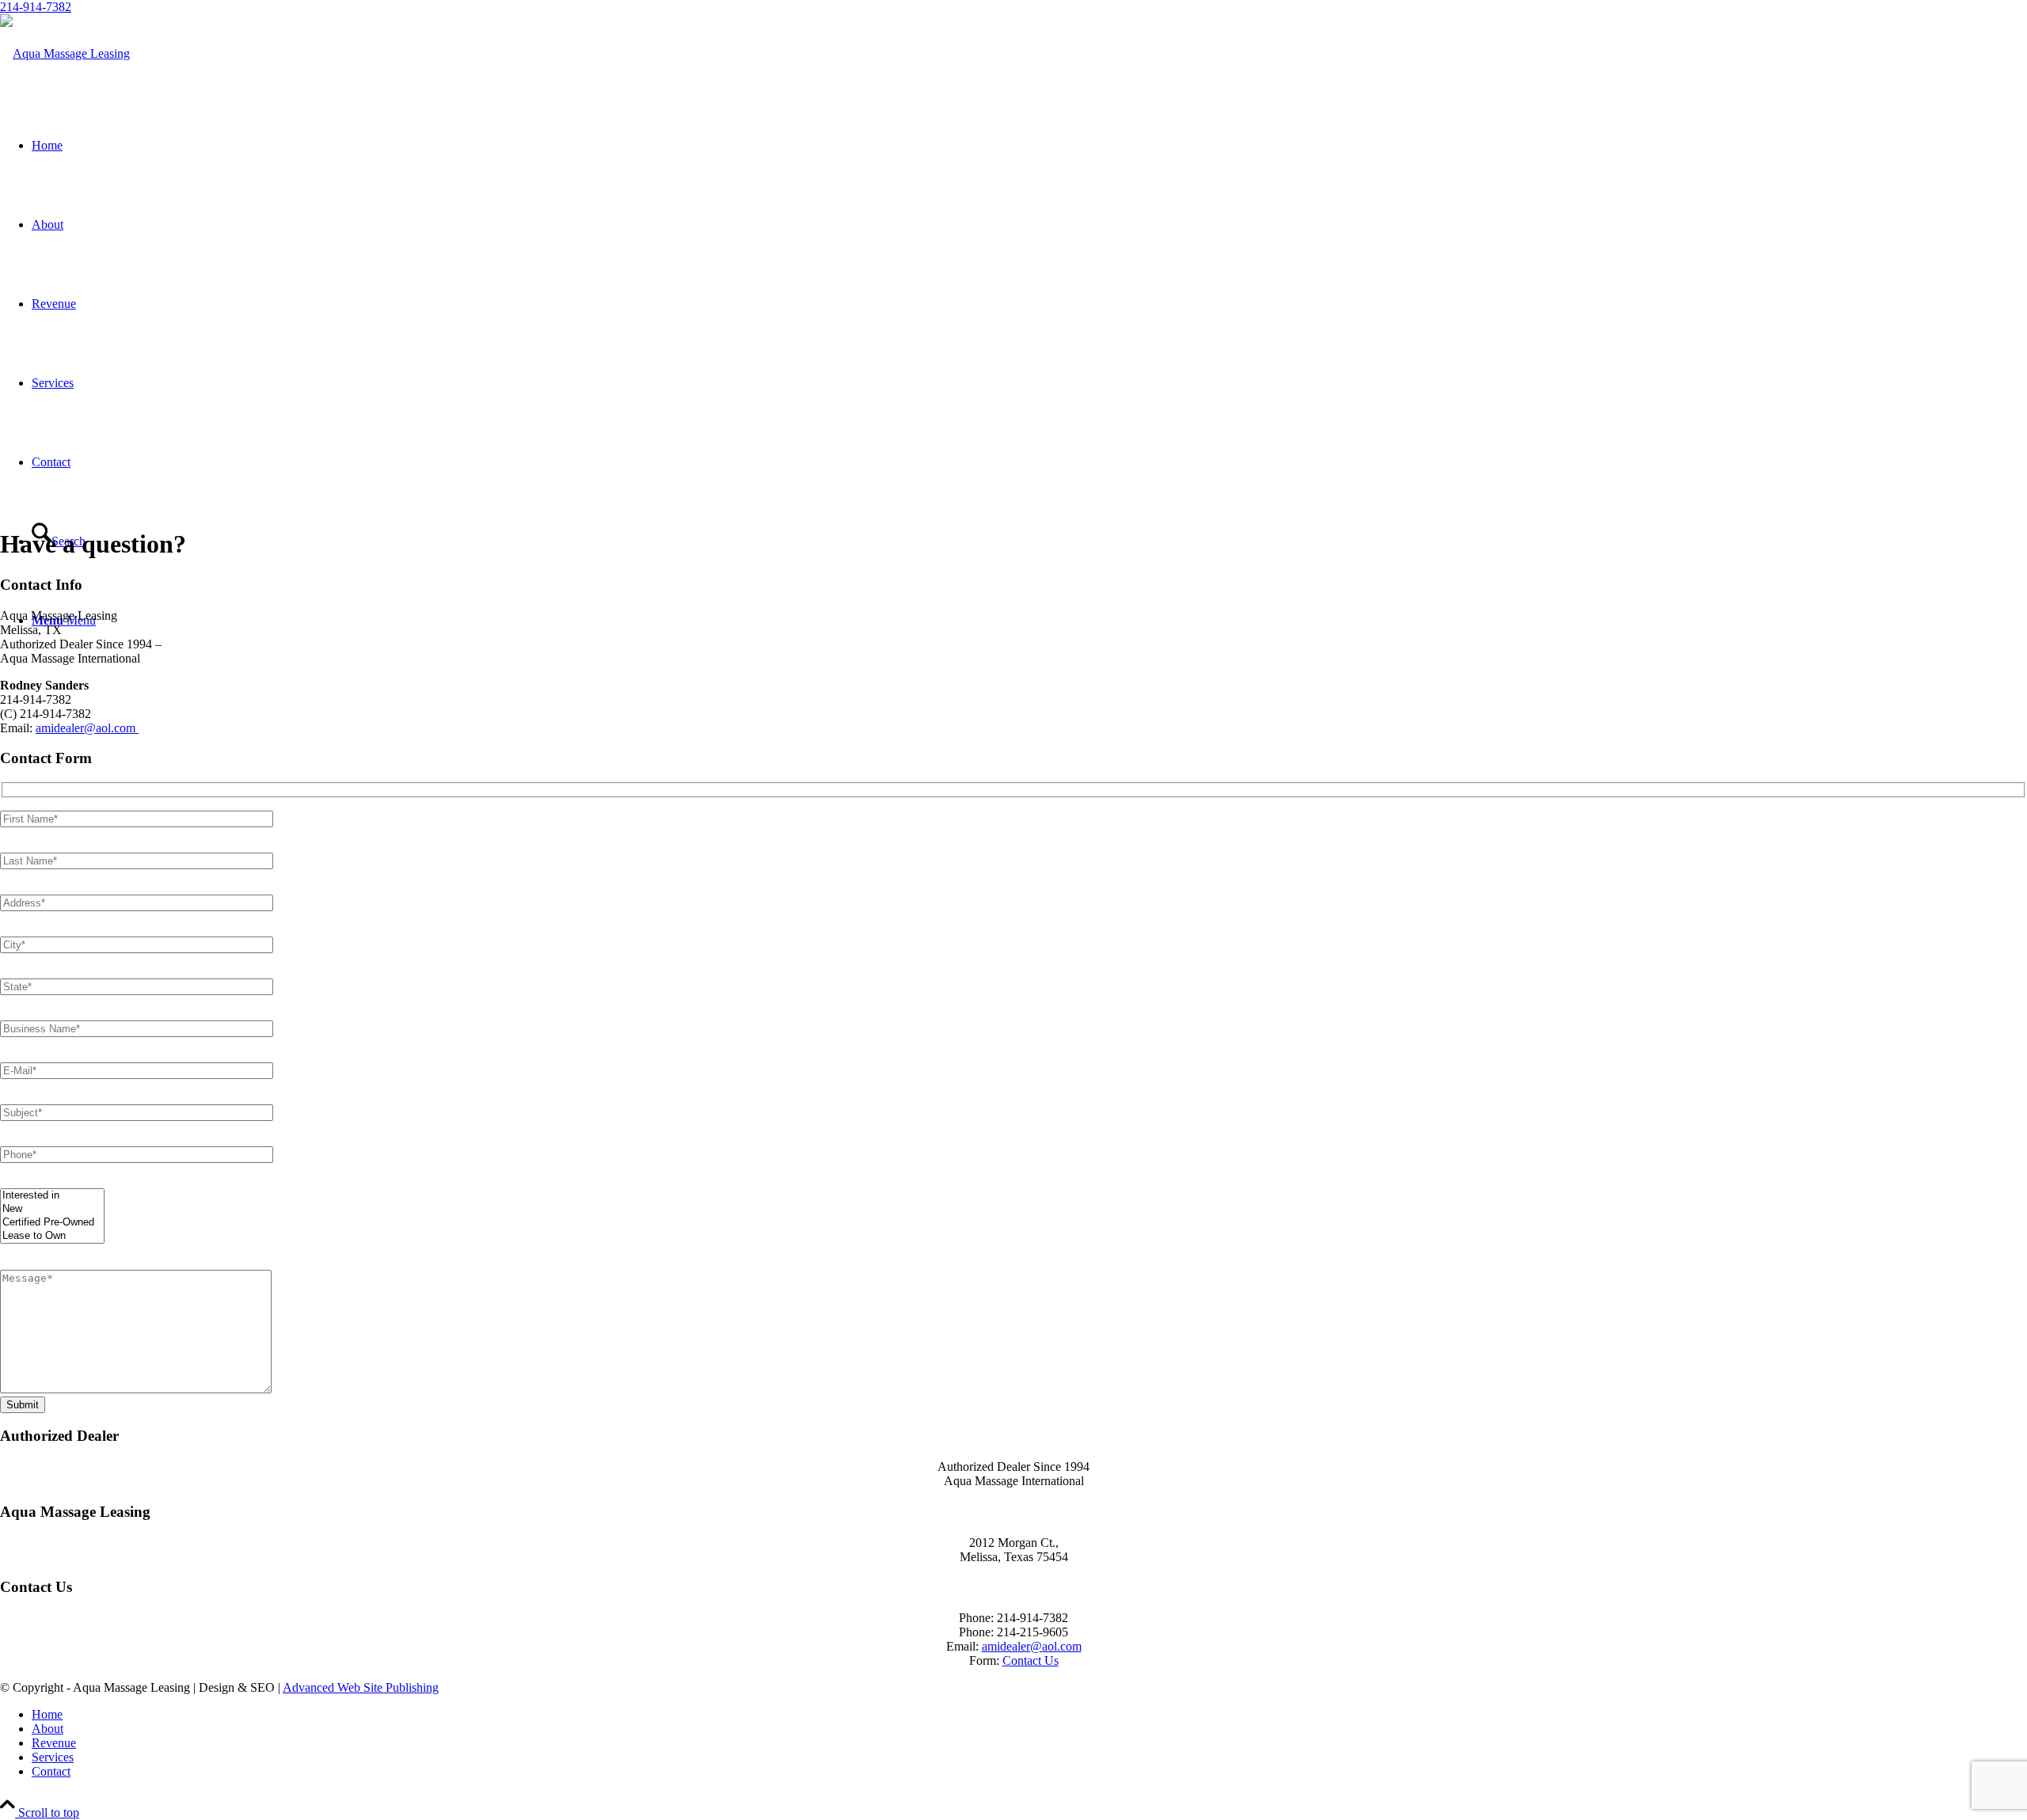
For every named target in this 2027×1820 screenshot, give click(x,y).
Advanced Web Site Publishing (361, 1687)
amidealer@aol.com (87, 728)
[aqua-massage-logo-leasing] (65, 53)
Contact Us (1031, 1660)
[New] (52, 1209)
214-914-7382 (36, 7)
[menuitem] (1029, 1715)
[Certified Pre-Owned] (52, 1223)
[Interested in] (52, 1196)
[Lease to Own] (52, 1236)
